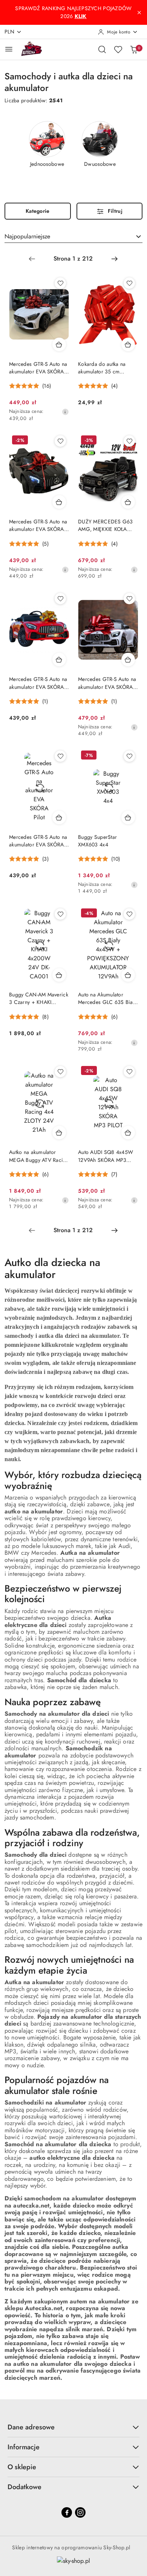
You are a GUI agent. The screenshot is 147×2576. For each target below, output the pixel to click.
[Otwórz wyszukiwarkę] (102, 49)
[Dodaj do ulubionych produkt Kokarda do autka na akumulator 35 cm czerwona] (129, 283)
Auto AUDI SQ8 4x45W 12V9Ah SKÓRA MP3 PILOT (106, 1156)
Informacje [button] (24, 2447)
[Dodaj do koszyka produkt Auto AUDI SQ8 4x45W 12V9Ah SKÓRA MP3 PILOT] (128, 1133)
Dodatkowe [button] (24, 2487)
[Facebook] (67, 2512)
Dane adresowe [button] (31, 2427)
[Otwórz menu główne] (9, 49)
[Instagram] (80, 2512)
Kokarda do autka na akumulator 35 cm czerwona (102, 368)
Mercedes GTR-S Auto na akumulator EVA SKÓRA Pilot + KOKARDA (107, 683)
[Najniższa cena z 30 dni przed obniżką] (65, 412)
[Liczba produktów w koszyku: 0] (134, 49)
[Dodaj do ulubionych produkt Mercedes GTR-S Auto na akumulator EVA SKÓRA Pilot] (60, 283)
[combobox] (73, 237)
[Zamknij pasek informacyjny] (139, 12)
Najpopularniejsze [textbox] (27, 236)
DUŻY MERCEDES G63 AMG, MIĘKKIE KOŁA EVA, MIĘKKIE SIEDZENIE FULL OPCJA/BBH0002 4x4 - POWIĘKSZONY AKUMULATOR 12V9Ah (106, 525)
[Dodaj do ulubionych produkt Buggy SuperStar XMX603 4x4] (129, 756)
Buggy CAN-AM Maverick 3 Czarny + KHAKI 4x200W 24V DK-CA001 (39, 998)
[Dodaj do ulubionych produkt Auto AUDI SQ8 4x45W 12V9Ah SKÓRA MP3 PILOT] (129, 1072)
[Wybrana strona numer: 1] (73, 259)
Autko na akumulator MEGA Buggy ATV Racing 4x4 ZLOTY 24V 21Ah (39, 1156)
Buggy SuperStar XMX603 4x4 (97, 841)
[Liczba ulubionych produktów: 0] (118, 49)
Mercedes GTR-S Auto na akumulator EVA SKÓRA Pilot (38, 368)
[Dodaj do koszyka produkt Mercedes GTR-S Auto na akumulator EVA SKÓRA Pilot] (59, 344)
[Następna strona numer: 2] (115, 259)
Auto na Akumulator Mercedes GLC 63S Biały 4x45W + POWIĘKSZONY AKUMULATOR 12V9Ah (107, 998)
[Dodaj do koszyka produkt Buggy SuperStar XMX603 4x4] (128, 817)
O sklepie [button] (22, 2467)
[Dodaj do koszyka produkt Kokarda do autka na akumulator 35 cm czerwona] (128, 344)
